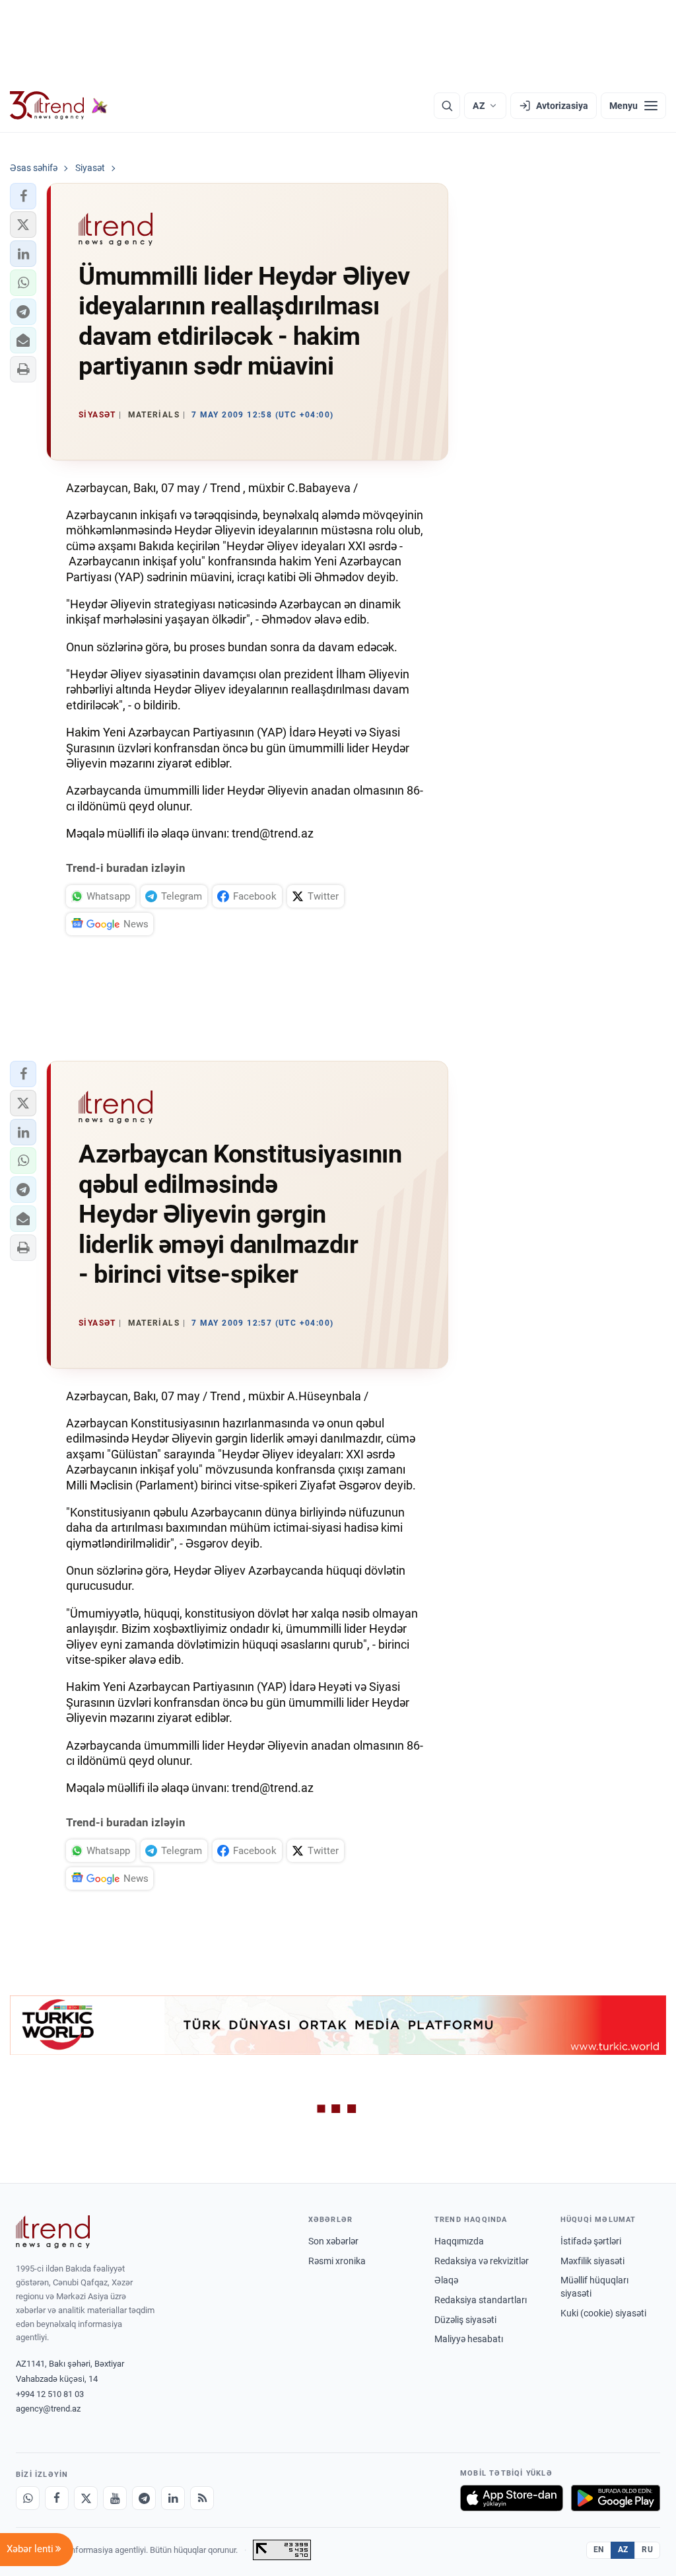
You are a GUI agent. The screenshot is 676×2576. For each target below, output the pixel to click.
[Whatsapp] (28, 2498)
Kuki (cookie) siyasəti (603, 2313)
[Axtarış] (447, 106)
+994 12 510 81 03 (50, 2394)
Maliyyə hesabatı (469, 2339)
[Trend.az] (59, 106)
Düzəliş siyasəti (465, 2320)
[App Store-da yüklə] (512, 2498)
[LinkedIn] (173, 2498)
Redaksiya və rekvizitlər (482, 2261)
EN (599, 2550)
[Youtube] (115, 2498)
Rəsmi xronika (337, 2261)
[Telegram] (144, 2498)
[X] (86, 2498)
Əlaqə (446, 2280)
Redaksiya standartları (481, 2300)
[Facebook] (57, 2498)
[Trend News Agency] (53, 2232)
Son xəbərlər (333, 2241)
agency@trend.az (48, 2409)
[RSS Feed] (202, 2498)
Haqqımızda (459, 2241)
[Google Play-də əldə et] (616, 2498)
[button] (23, 196)
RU (647, 2550)
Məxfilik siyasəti (592, 2261)
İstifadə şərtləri (591, 2241)
